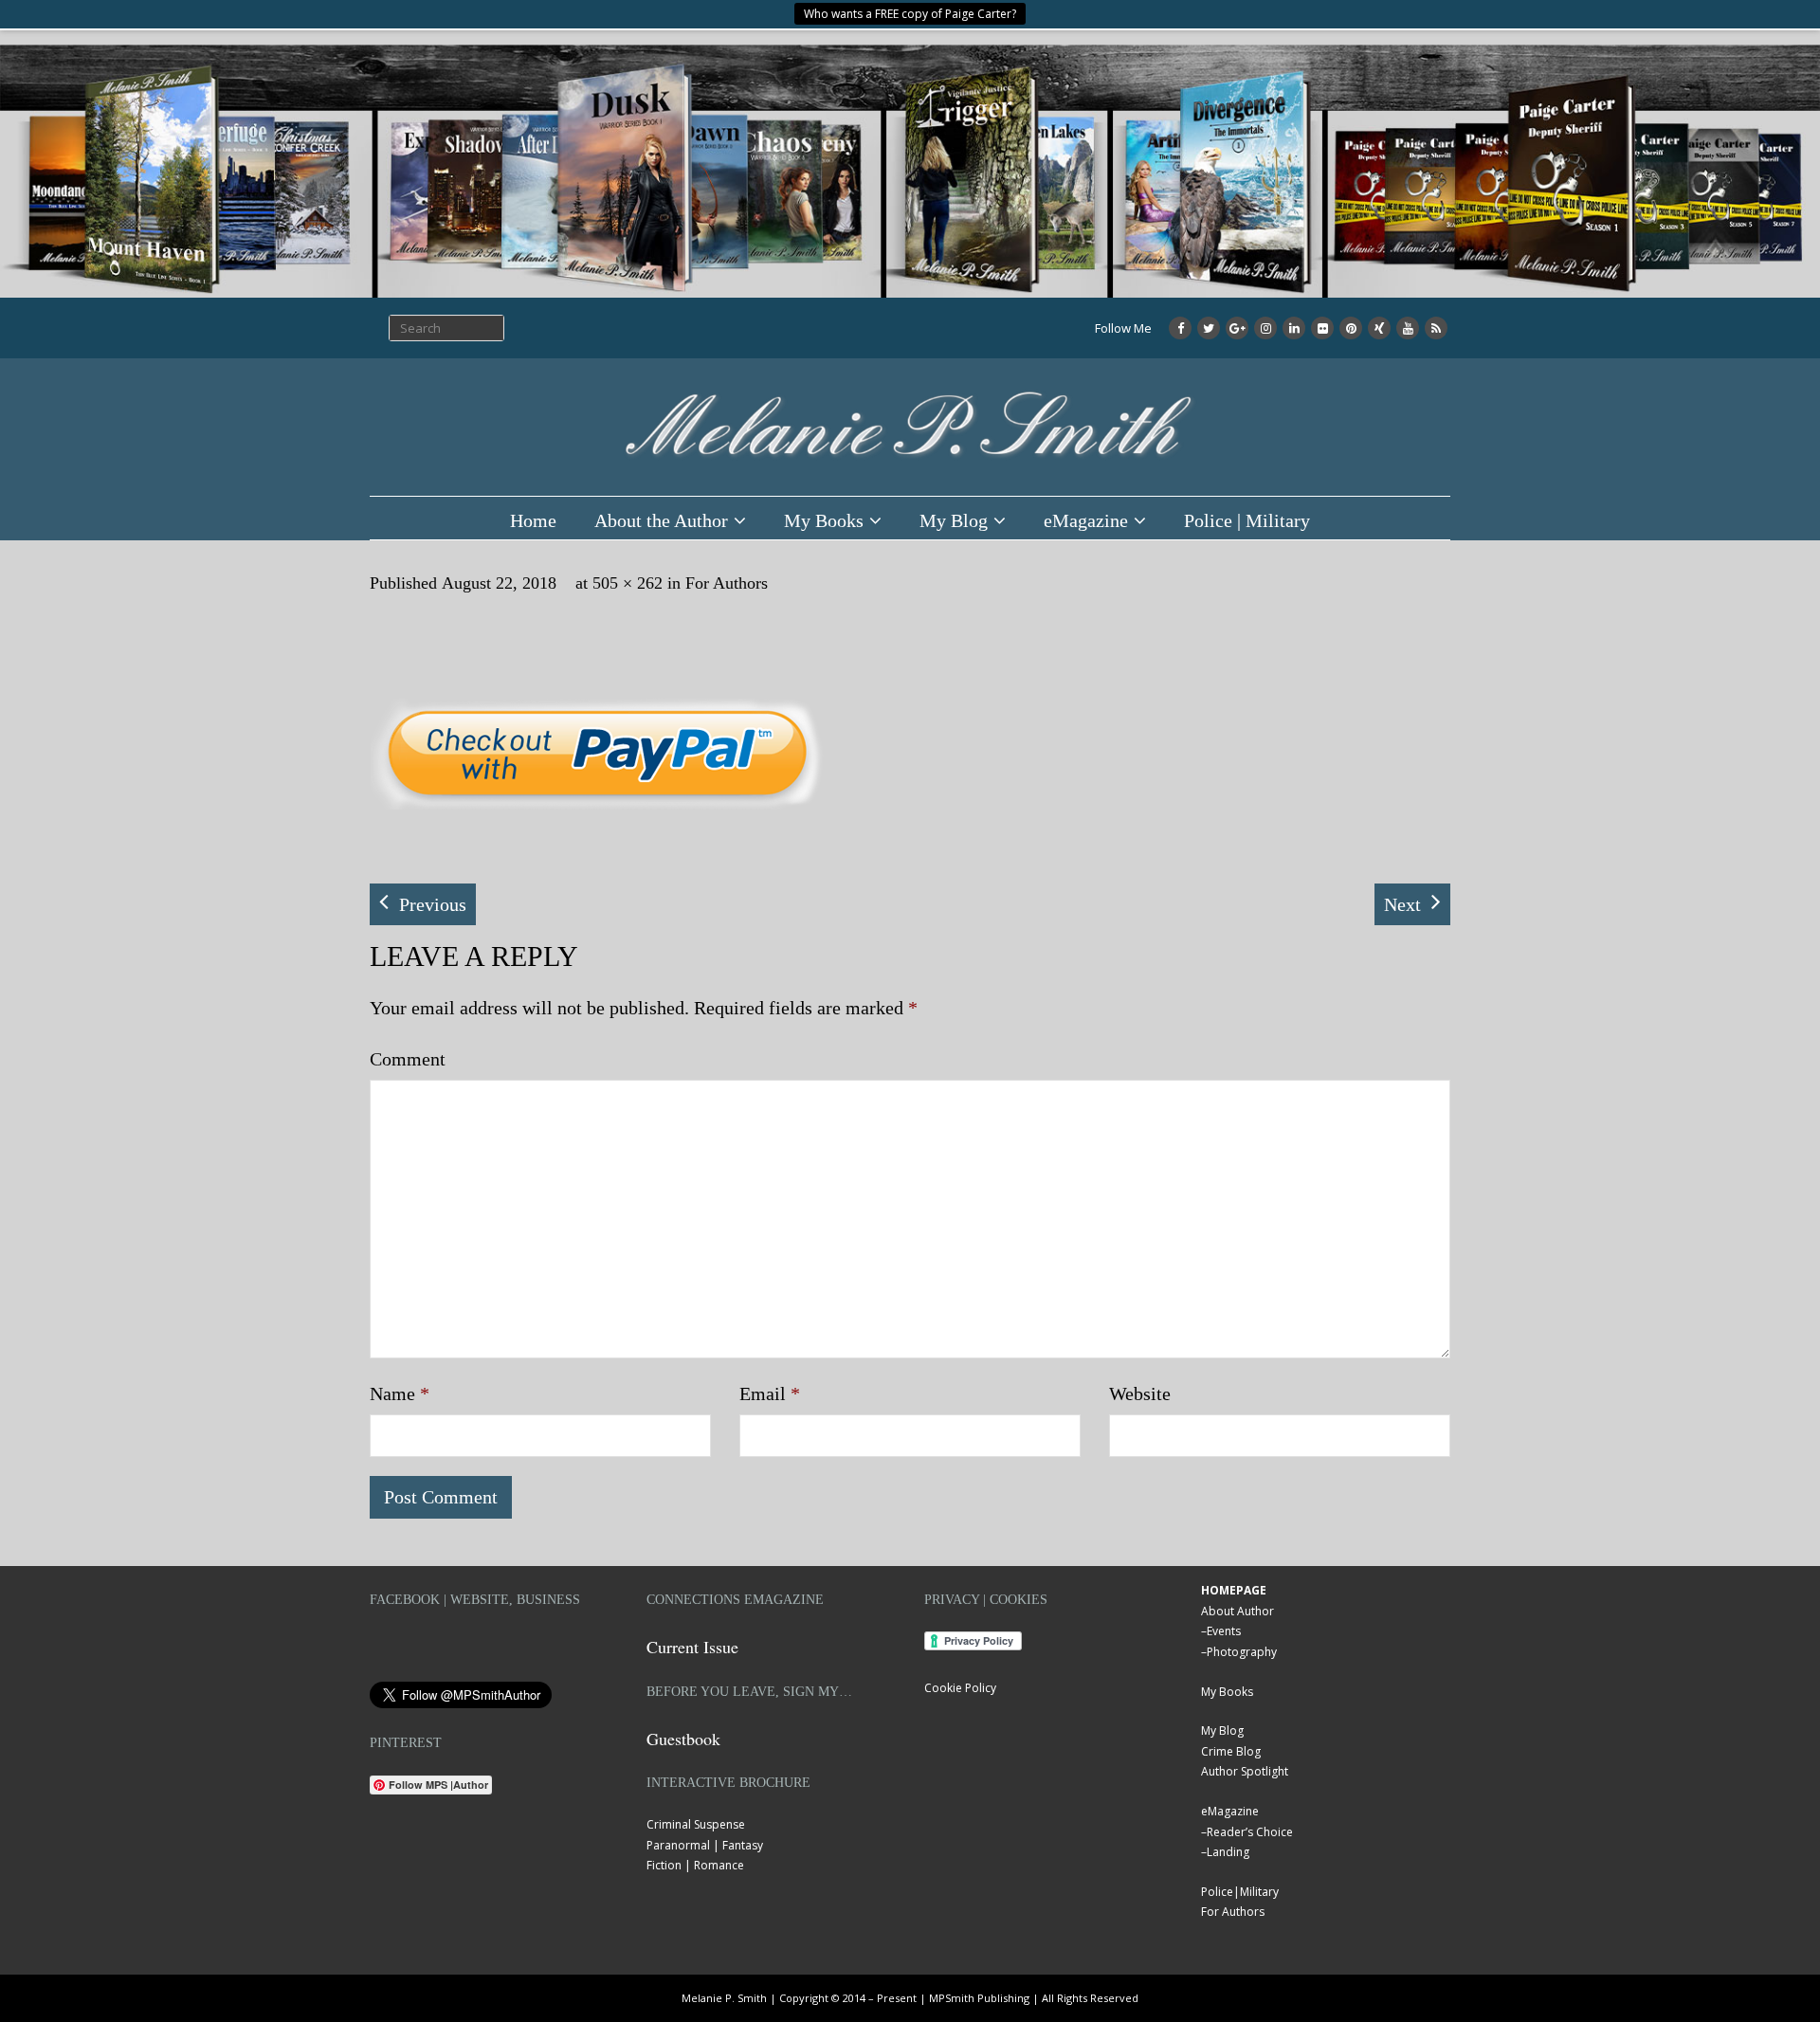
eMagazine (1086, 520)
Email (770, 1394)
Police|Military (1240, 1892)
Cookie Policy (960, 1688)
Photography (1242, 1652)
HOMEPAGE (1234, 1590)
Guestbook (683, 1739)
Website (1140, 1394)
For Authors (727, 583)
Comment (408, 1059)
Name (400, 1394)
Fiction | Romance (695, 1865)
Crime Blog (1231, 1751)
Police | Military (1247, 520)
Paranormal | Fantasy (705, 1845)
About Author (1238, 1611)
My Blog (954, 520)
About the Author (661, 520)
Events (1224, 1631)
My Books (824, 520)
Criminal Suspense (696, 1824)
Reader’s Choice (1250, 1832)
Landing (1228, 1852)
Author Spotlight (1245, 1771)
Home (533, 520)
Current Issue (692, 1647)
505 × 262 (628, 583)
